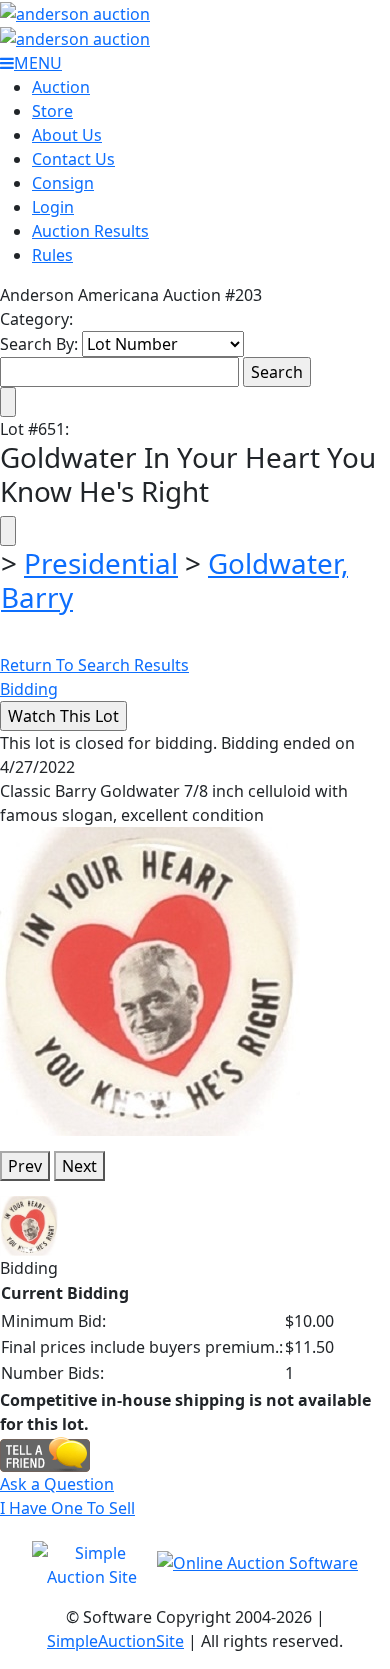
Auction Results (90, 231)
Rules (52, 255)
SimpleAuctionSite (115, 1641)
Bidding (29, 689)
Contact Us (73, 159)
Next (79, 1166)
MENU (38, 63)
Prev (25, 1166)
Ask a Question (57, 1484)
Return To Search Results (94, 665)
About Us (67, 135)
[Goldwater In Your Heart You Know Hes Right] (150, 980)
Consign (63, 183)
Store (52, 111)
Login (53, 207)
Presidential (101, 563)
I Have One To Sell (67, 1508)
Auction (61, 87)
